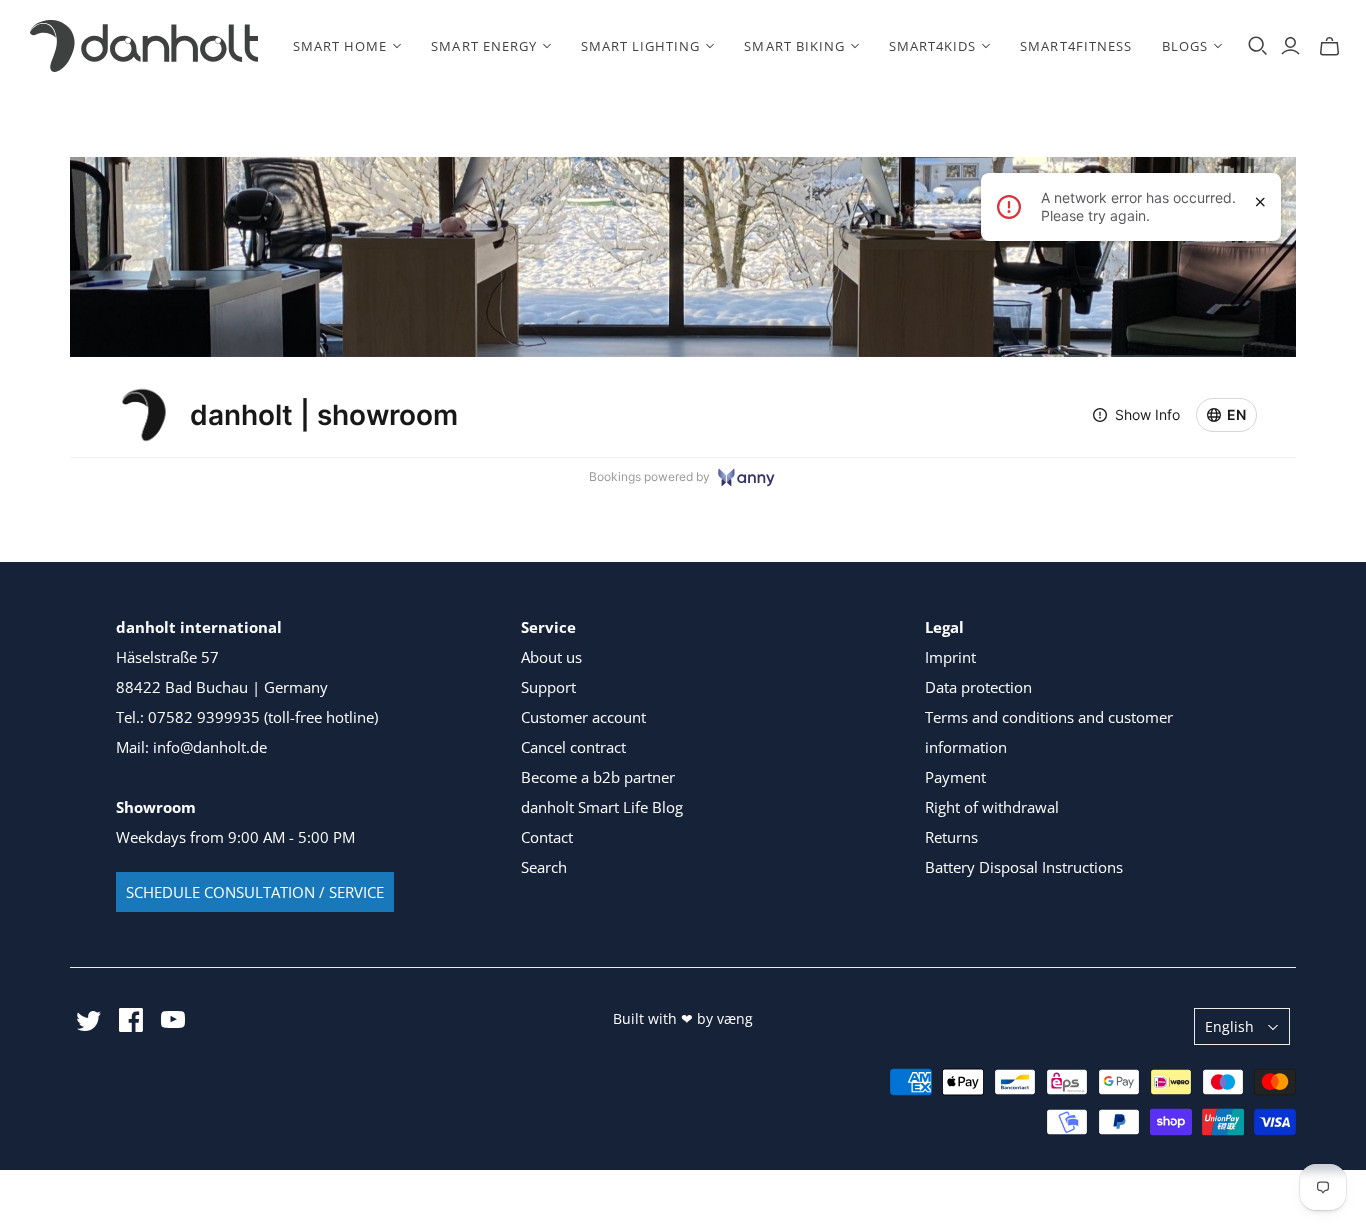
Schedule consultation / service (255, 892)
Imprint (950, 657)
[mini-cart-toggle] (1329, 46)
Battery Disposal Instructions (1024, 867)
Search (544, 867)
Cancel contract (573, 747)
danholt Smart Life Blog (602, 807)
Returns (951, 837)
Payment (955, 777)
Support (548, 687)
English (1229, 1026)
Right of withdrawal (992, 807)
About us (551, 657)
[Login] (1290, 46)
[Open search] (1258, 46)
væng (735, 1018)
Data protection (978, 687)
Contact (547, 837)
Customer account (583, 717)
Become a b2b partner (598, 777)
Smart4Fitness (1076, 46)
